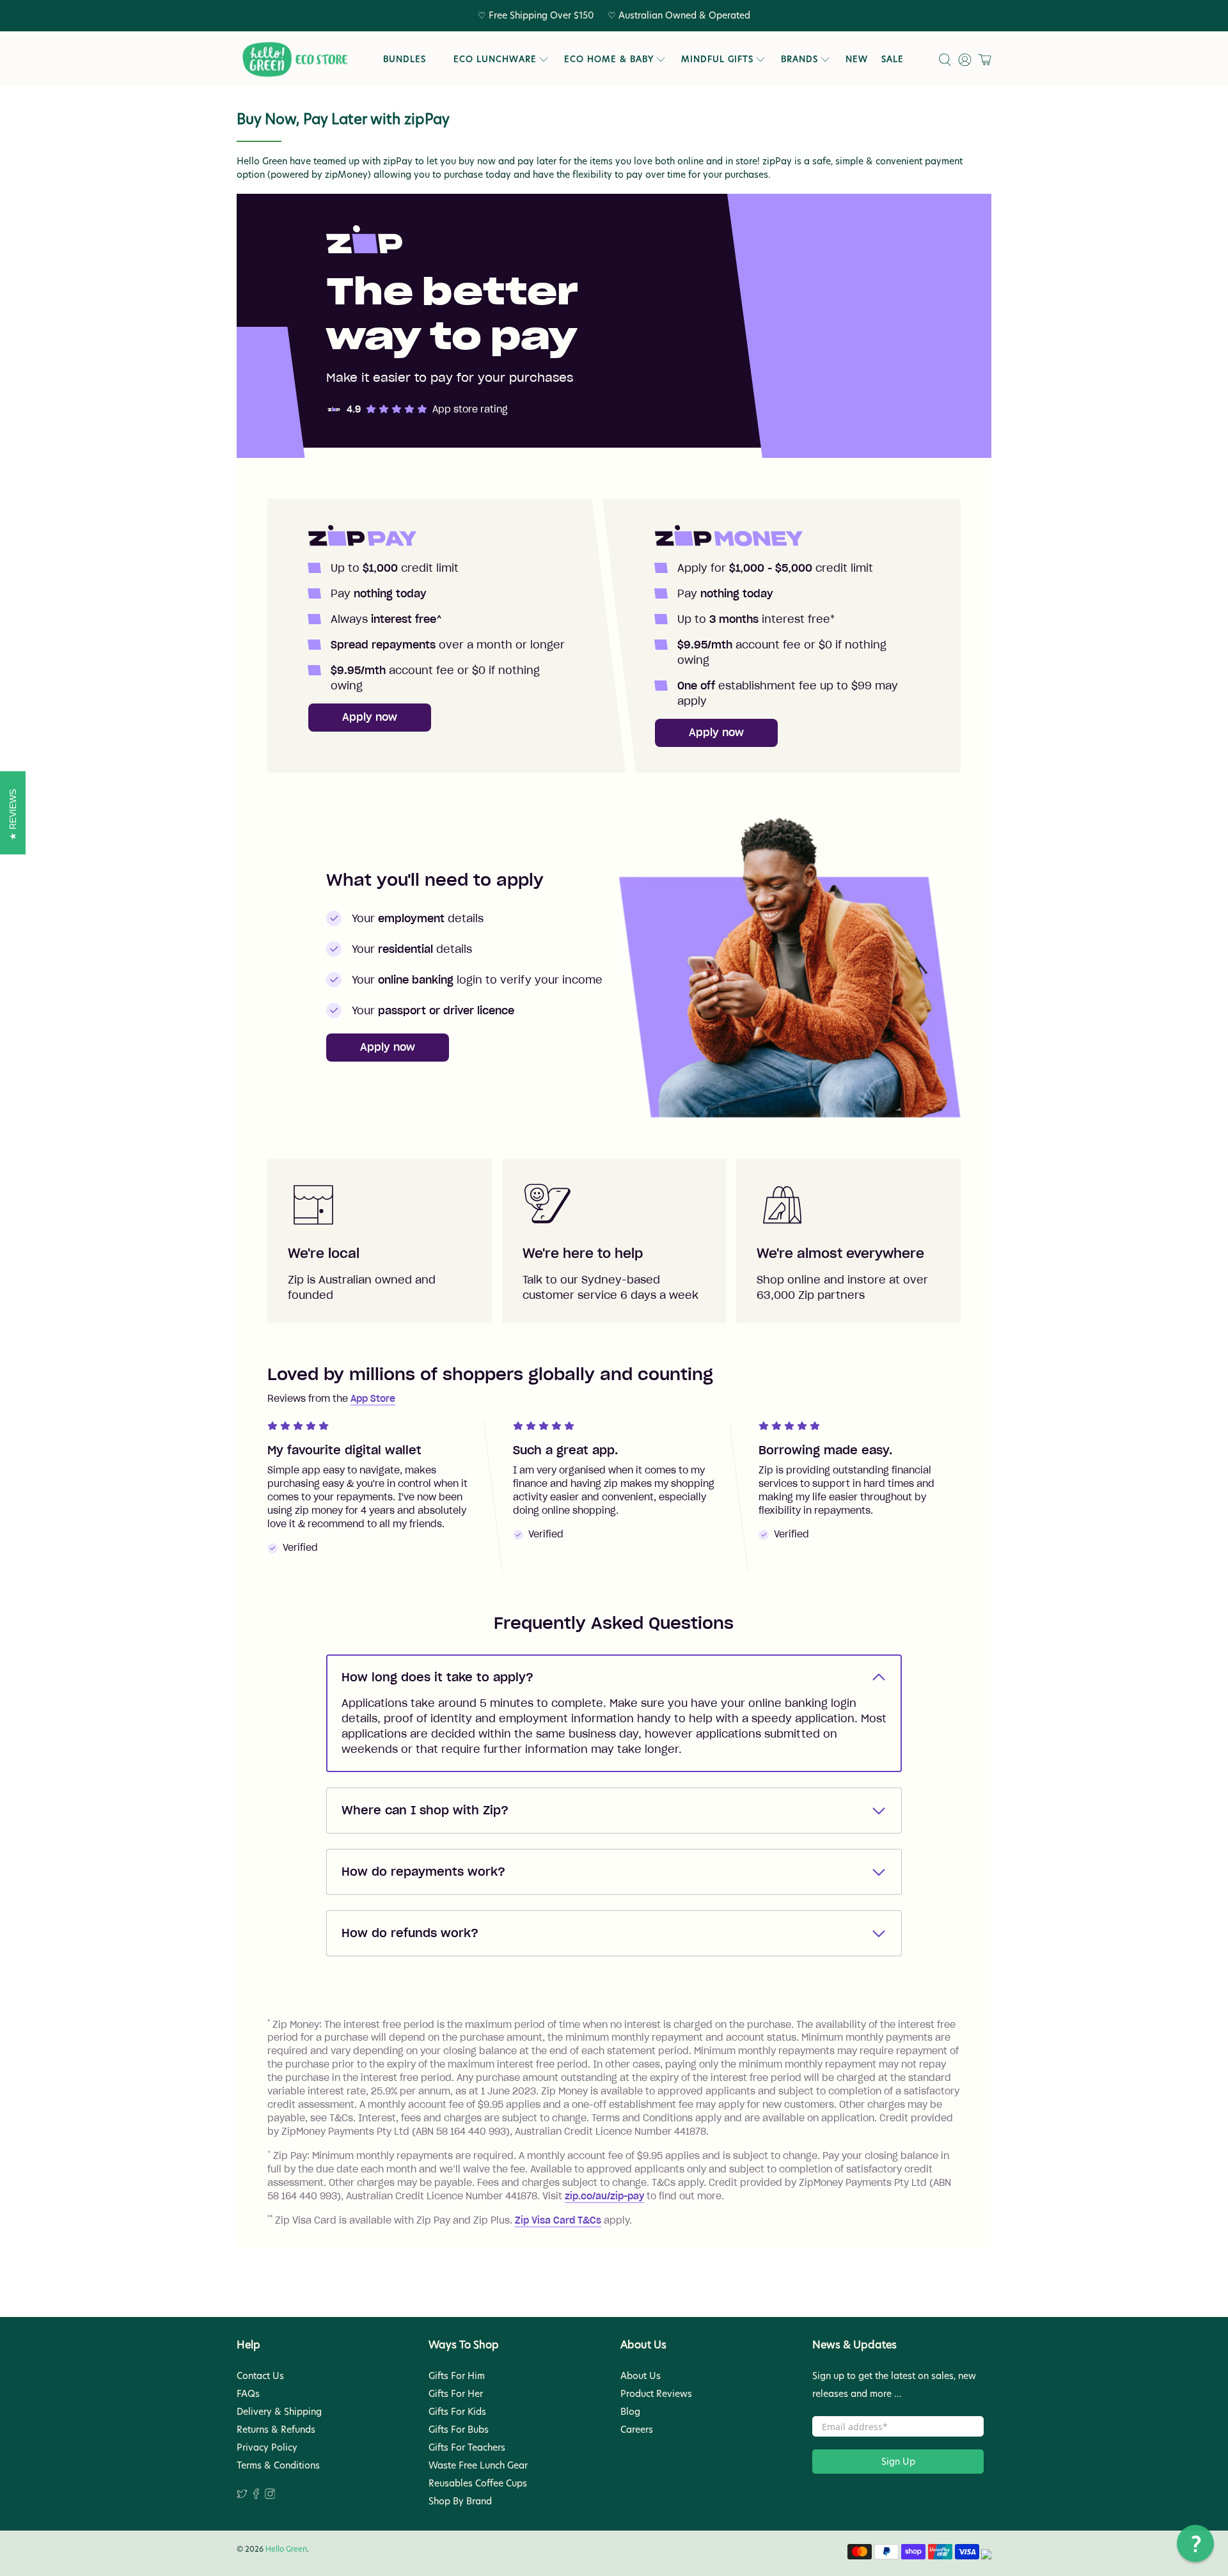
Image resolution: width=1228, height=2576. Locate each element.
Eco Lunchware (495, 59)
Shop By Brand (460, 2501)
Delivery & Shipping (279, 2412)
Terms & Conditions (278, 2465)
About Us (641, 2376)
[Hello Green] (294, 60)
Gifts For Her (456, 2394)
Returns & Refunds (276, 2430)
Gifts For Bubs (459, 2430)
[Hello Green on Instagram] (270, 2496)
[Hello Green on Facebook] (256, 2496)
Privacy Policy (267, 2447)
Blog (630, 2412)
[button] (1195, 2543)
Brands (799, 59)
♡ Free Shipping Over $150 (536, 15)
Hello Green (286, 2549)
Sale (893, 59)
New (857, 59)
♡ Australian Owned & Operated (679, 15)
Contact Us (260, 2376)
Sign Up (898, 2462)
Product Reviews (656, 2394)
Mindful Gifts (717, 59)
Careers (637, 2430)
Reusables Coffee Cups (478, 2483)
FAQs (248, 2394)
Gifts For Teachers (467, 2447)
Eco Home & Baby (609, 59)
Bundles (405, 59)
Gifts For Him (457, 2376)
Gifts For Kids (457, 2412)
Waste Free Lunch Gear (478, 2465)
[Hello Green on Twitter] (242, 2496)
